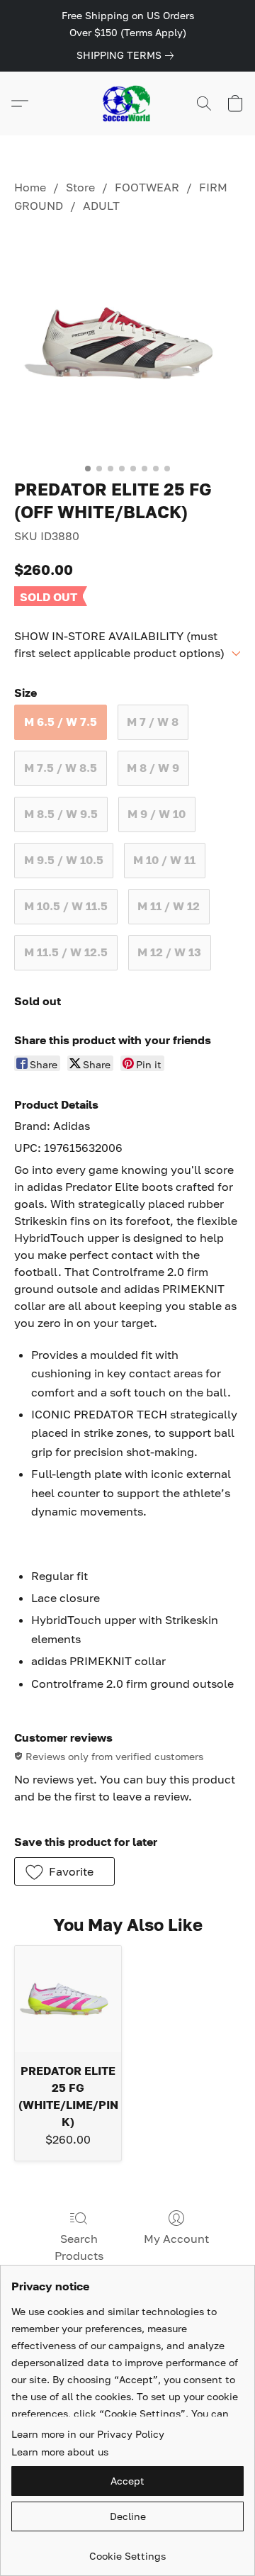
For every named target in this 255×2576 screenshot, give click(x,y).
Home (30, 187)
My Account (176, 2239)
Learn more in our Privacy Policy (88, 2434)
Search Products (79, 2247)
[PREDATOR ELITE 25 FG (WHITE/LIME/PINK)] (68, 1999)
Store (80, 187)
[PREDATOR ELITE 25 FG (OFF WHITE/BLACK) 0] (127, 343)
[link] (128, 55)
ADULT (101, 206)
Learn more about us (60, 2452)
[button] (127, 103)
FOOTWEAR (147, 187)
